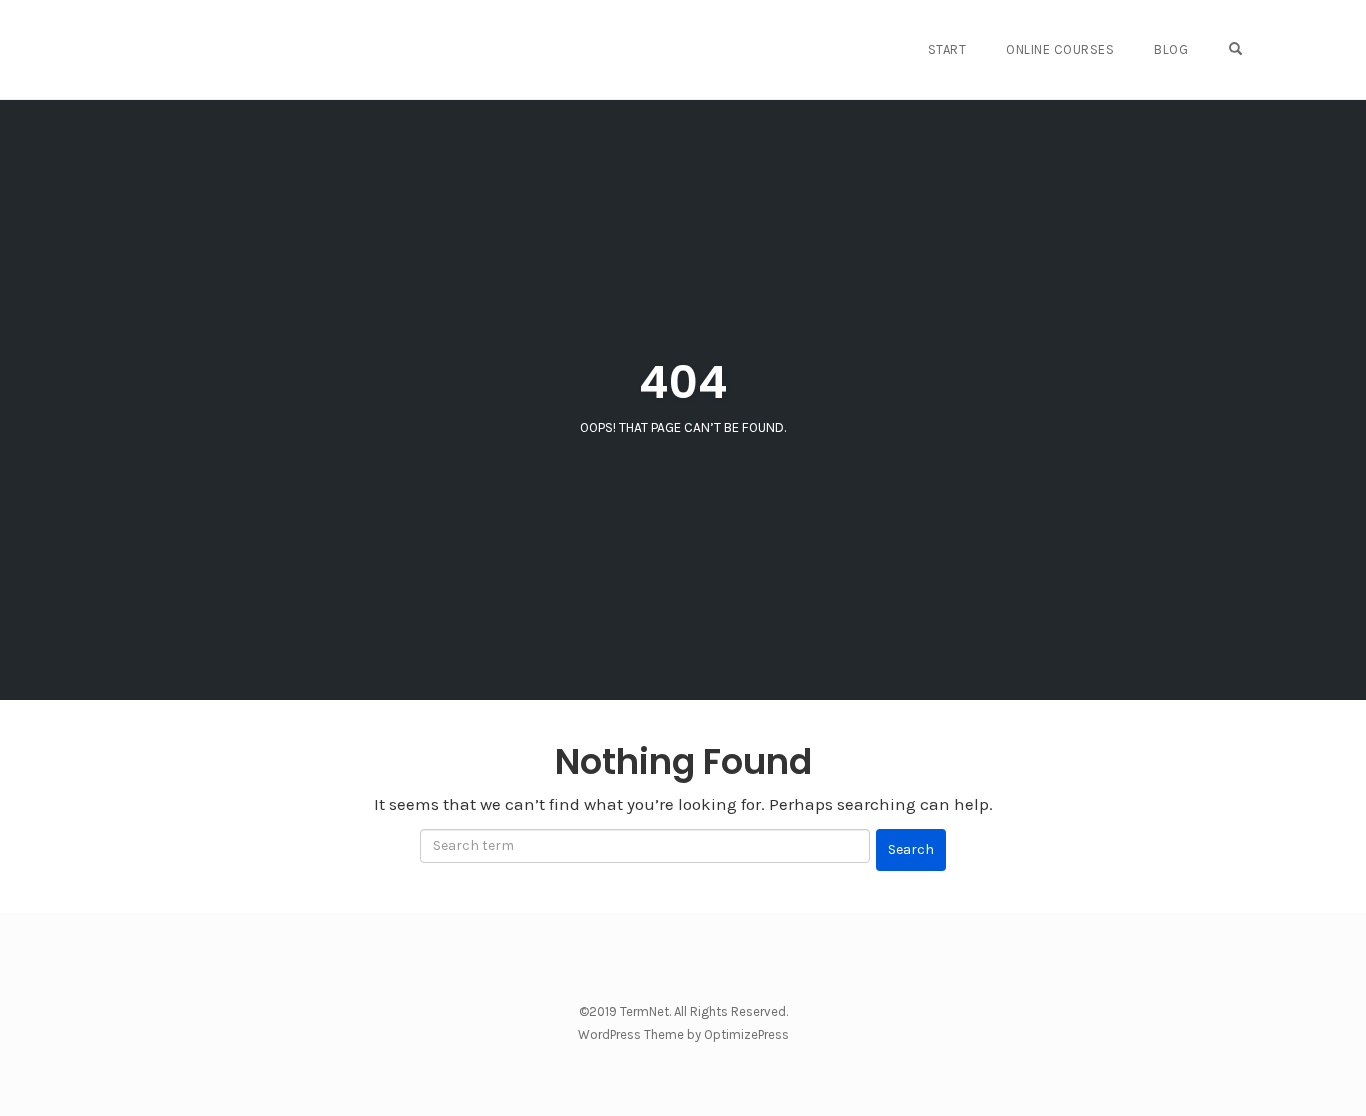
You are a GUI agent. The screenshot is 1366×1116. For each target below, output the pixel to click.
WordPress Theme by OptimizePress (683, 1034)
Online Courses (1060, 49)
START (947, 49)
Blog (1171, 49)
